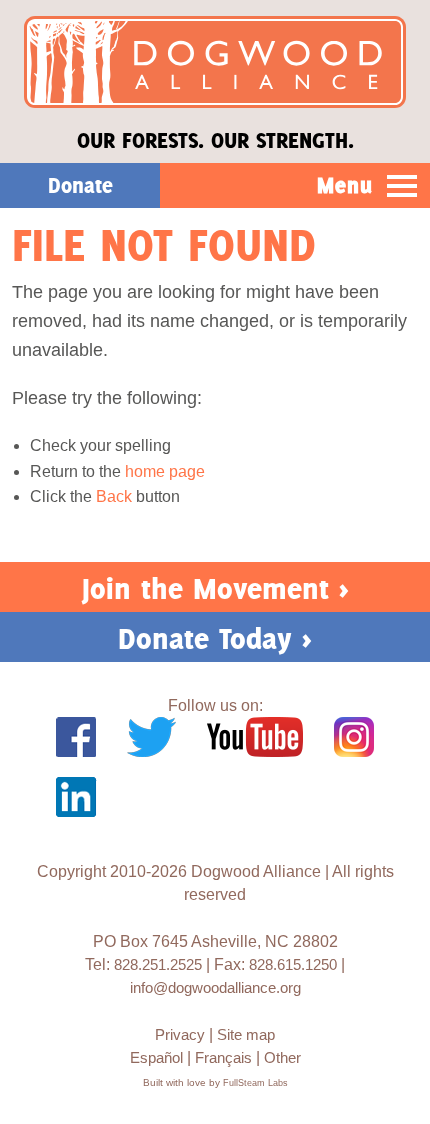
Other (282, 1057)
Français (223, 1057)
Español (156, 1057)
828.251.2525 (158, 964)
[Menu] (402, 187)
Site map (246, 1034)
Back (114, 496)
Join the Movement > (215, 588)
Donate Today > (215, 638)
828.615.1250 (293, 964)
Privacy (180, 1034)
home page (165, 471)
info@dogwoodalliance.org (215, 987)
